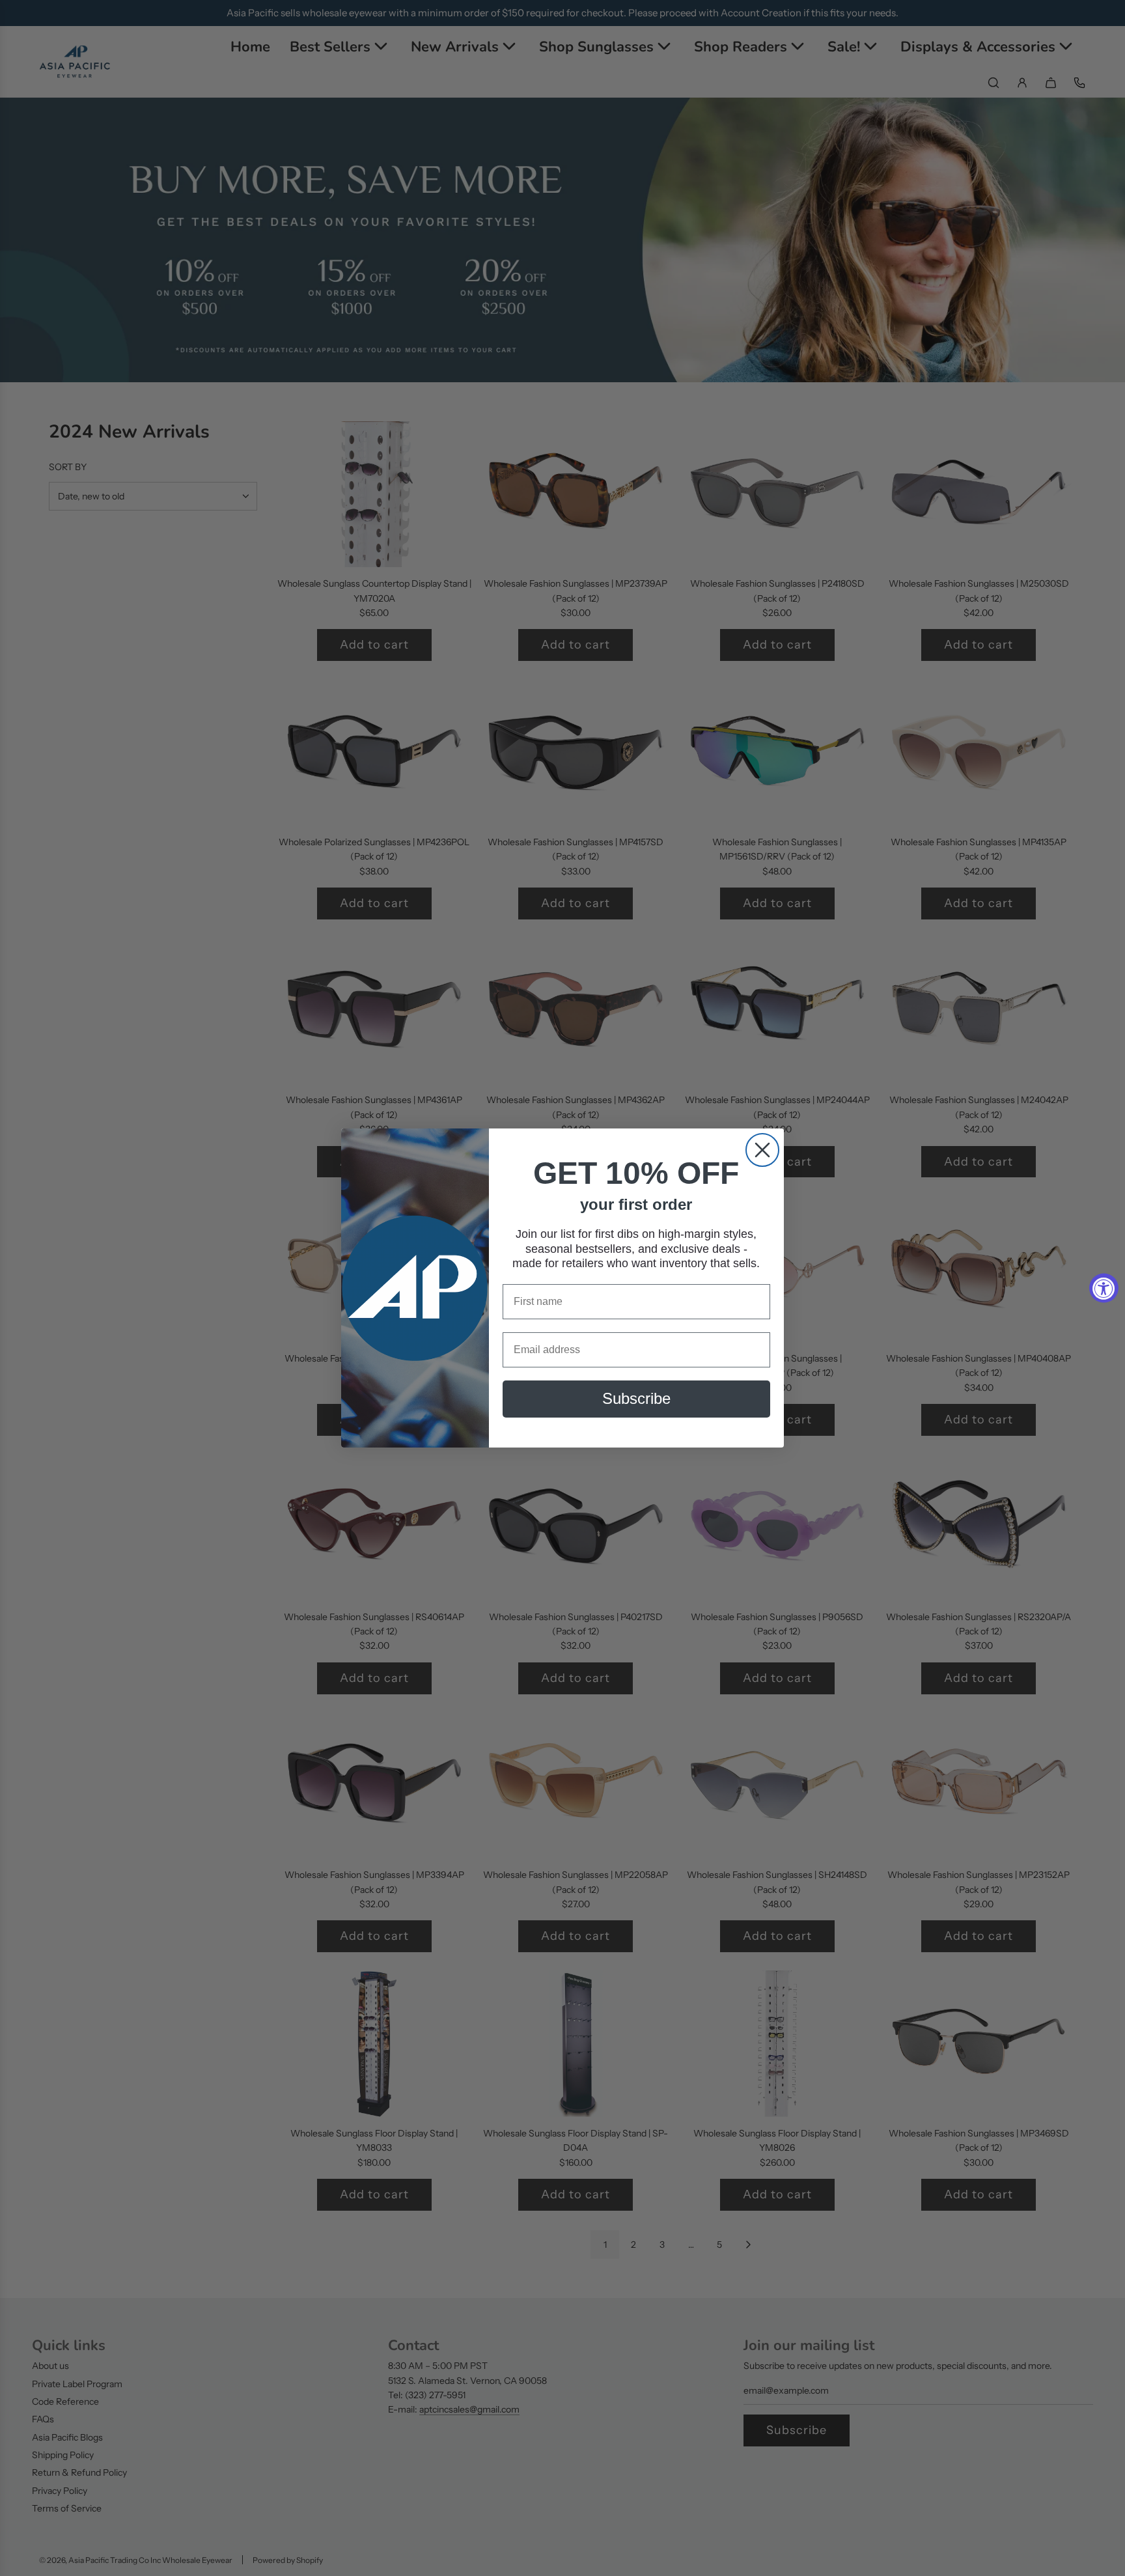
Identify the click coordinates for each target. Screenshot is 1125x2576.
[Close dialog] (762, 1150)
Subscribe (636, 1399)
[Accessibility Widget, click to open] (1104, 1288)
